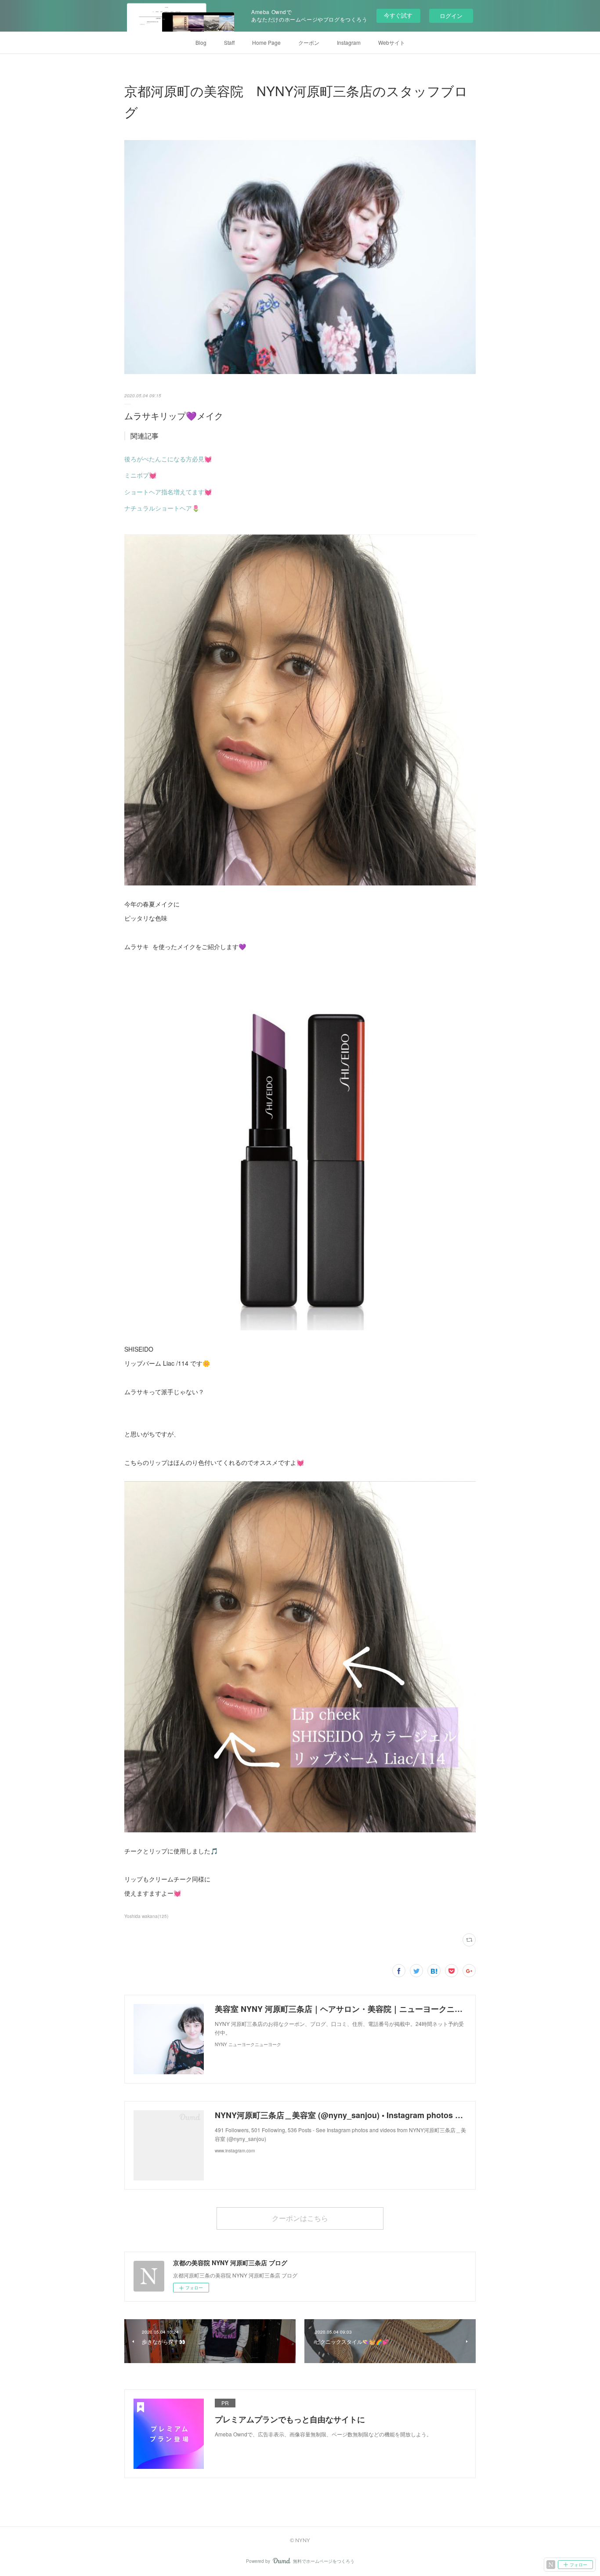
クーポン (309, 42)
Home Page (266, 42)
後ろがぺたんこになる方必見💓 (168, 459)
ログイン (451, 16)
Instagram (349, 42)
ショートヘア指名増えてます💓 (168, 492)
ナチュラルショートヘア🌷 (162, 508)
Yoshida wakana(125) (146, 1916)
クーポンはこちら (300, 2218)
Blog (201, 42)
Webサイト (392, 42)
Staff (229, 42)
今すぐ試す (398, 15)
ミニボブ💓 (140, 475)
